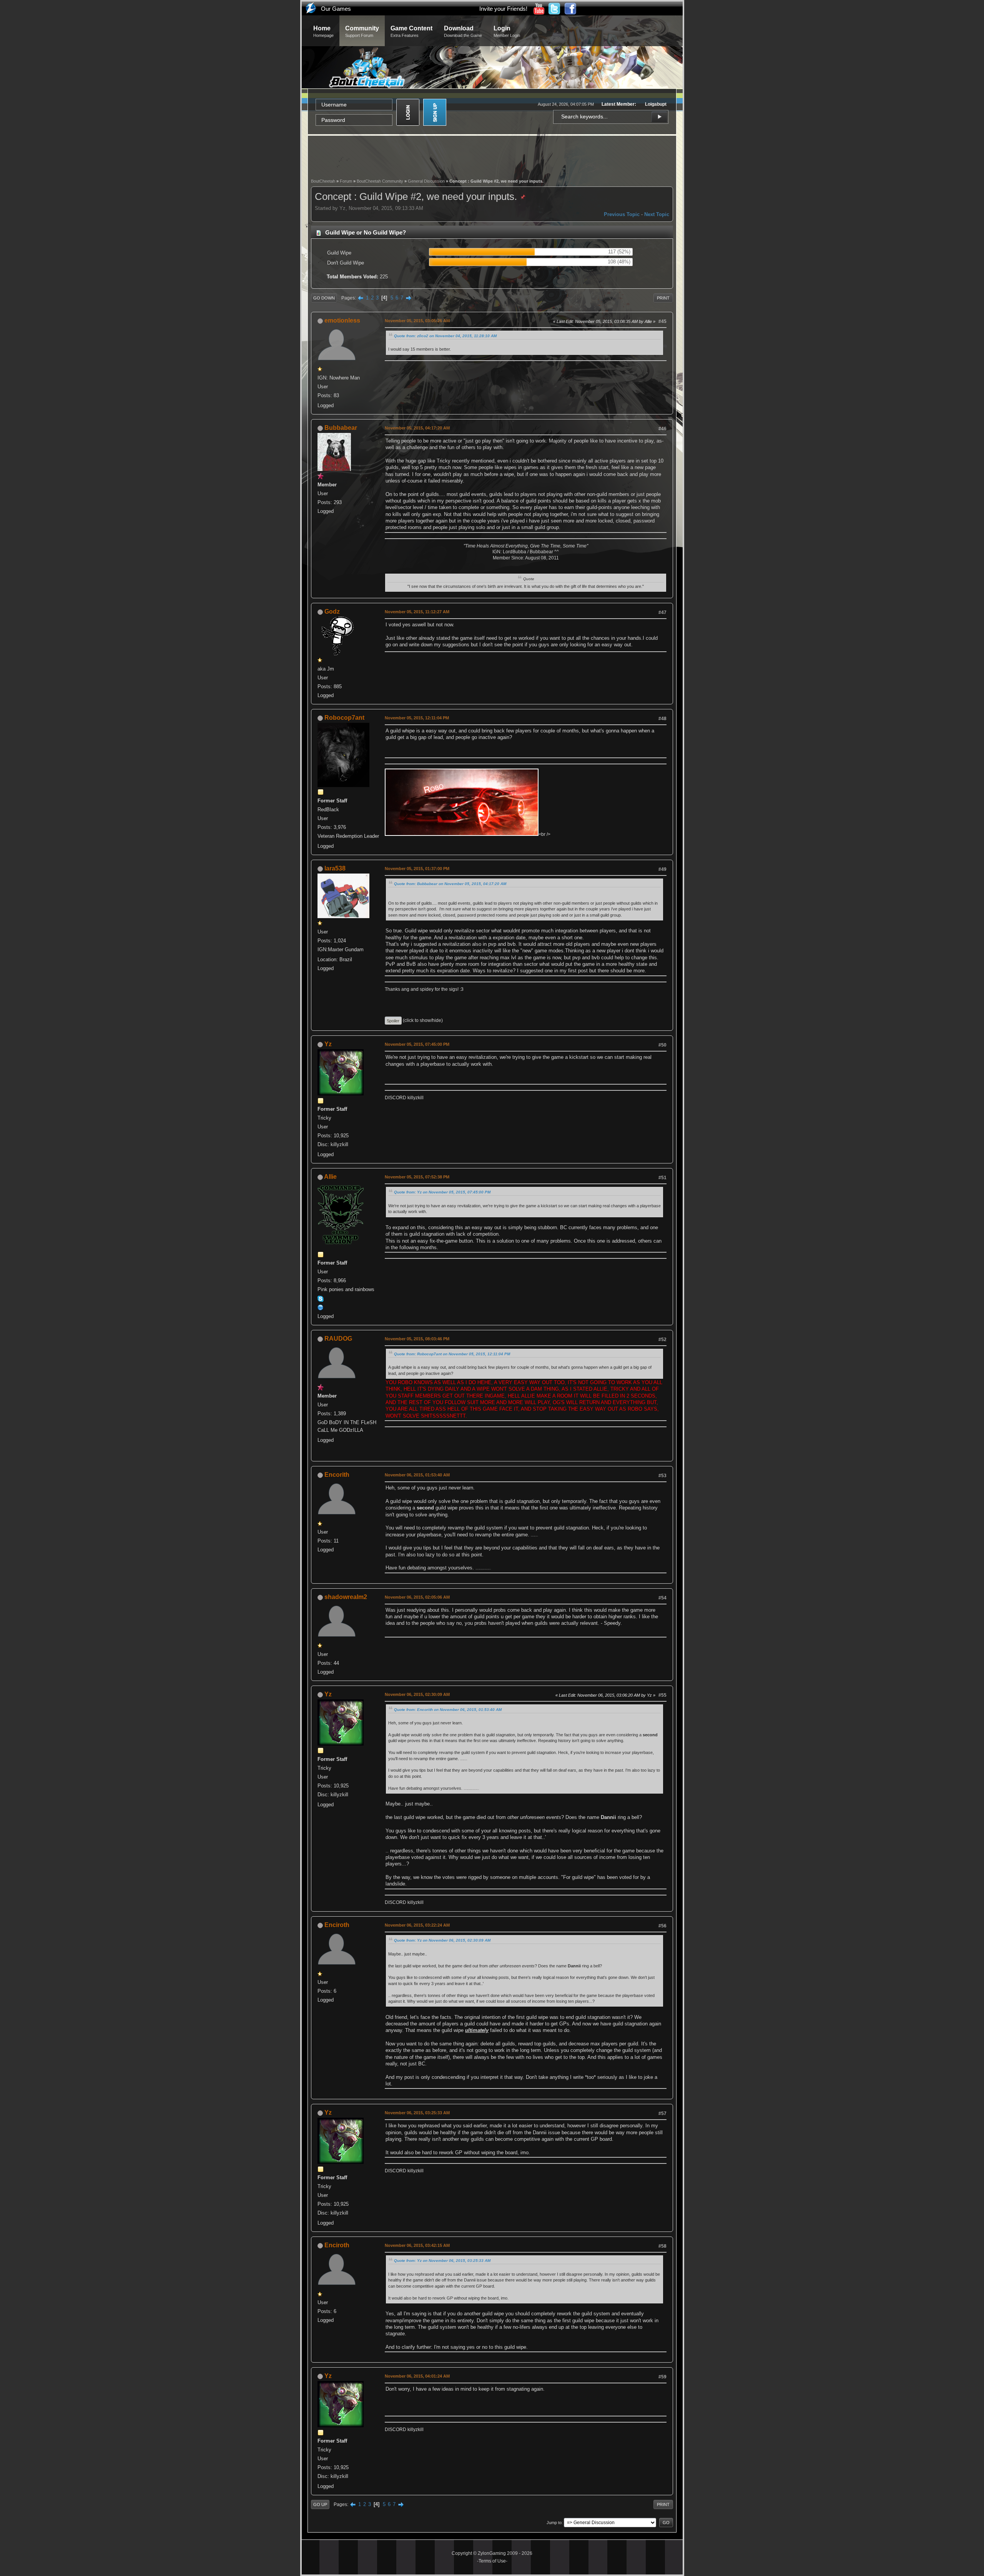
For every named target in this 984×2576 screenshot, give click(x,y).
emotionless (342, 320)
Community (362, 31)
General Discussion (426, 181)
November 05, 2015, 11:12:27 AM (417, 612)
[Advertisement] (492, 156)
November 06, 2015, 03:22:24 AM (417, 1925)
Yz (328, 1044)
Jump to (554, 2523)
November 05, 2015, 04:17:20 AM (417, 428)
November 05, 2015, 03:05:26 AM (417, 321)
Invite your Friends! (503, 9)
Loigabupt (656, 104)
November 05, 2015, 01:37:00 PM (417, 869)
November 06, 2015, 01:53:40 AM (417, 1475)
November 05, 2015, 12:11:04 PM (417, 718)
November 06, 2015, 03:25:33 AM (417, 2113)
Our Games (336, 9)
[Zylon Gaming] (321, 1307)
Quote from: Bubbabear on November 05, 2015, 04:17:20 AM (450, 884)
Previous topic (622, 214)
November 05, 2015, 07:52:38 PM (417, 1177)
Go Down (324, 298)
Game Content (411, 31)
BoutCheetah (323, 181)
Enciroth (337, 1925)
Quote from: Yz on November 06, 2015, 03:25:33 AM (442, 2261)
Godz (332, 612)
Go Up (320, 2504)
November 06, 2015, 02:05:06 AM (417, 1597)
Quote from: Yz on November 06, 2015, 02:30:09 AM (442, 1940)
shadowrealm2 (346, 1597)
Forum (346, 181)
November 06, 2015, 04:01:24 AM (417, 2376)
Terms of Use (492, 2561)
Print (663, 298)
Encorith (337, 1475)
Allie (330, 1177)
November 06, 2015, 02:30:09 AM (417, 1694)
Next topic (657, 214)
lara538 (335, 868)
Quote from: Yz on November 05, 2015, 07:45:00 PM (442, 1192)
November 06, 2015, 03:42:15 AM (417, 2245)
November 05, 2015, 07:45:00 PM (417, 1044)
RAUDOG (338, 1339)
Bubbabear (341, 428)
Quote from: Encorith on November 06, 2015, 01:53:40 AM (448, 1710)
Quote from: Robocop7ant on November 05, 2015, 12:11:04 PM (452, 1354)
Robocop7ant (344, 718)
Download (463, 31)
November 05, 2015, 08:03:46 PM (417, 1339)
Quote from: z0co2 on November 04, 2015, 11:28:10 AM (445, 336)
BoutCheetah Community (380, 181)
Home (323, 31)
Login (507, 31)
